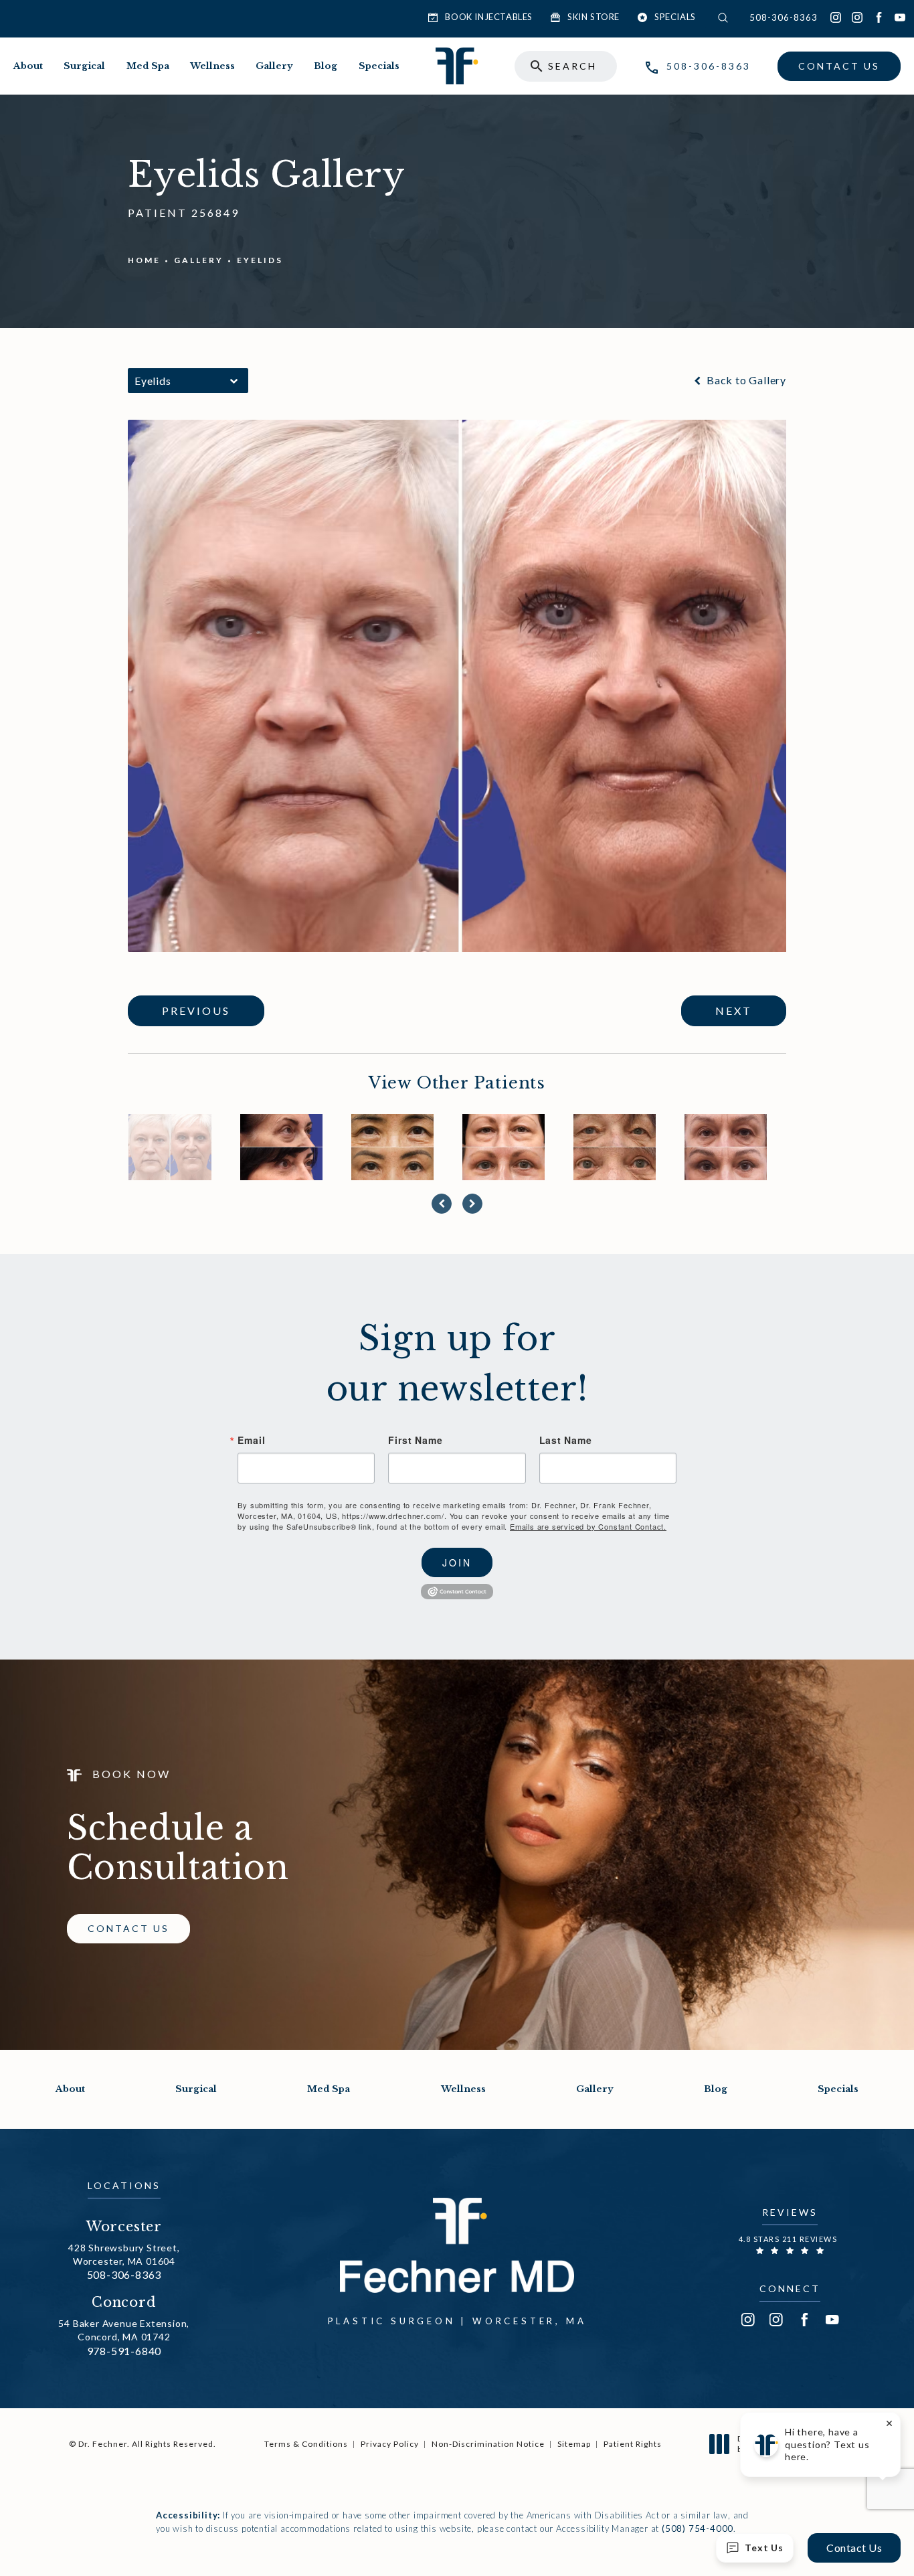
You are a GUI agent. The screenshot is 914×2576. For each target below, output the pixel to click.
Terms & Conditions (306, 2444)
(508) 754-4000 (698, 2528)
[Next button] (472, 1204)
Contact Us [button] (854, 2548)
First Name (415, 1440)
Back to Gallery (745, 380)
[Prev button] (442, 1204)
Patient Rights (633, 2444)
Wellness (212, 66)
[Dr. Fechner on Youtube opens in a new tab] (900, 17)
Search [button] (572, 67)
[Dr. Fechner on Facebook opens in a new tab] (879, 17)
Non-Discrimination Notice (488, 2444)
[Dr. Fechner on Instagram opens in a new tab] (836, 17)
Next (734, 1011)
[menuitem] (836, 17)
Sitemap (574, 2444)
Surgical (84, 66)
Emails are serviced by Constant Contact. (588, 1526)
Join (457, 1562)
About (28, 66)
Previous (196, 1011)
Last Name (566, 1440)
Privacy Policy (390, 2444)
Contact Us (839, 66)
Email (251, 1440)
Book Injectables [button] (489, 17)
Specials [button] (675, 17)
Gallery (274, 66)
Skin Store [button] (593, 17)
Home (144, 260)
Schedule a (178, 1848)
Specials (379, 66)
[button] (727, 18)
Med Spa (148, 66)
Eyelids (260, 260)
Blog (326, 66)
